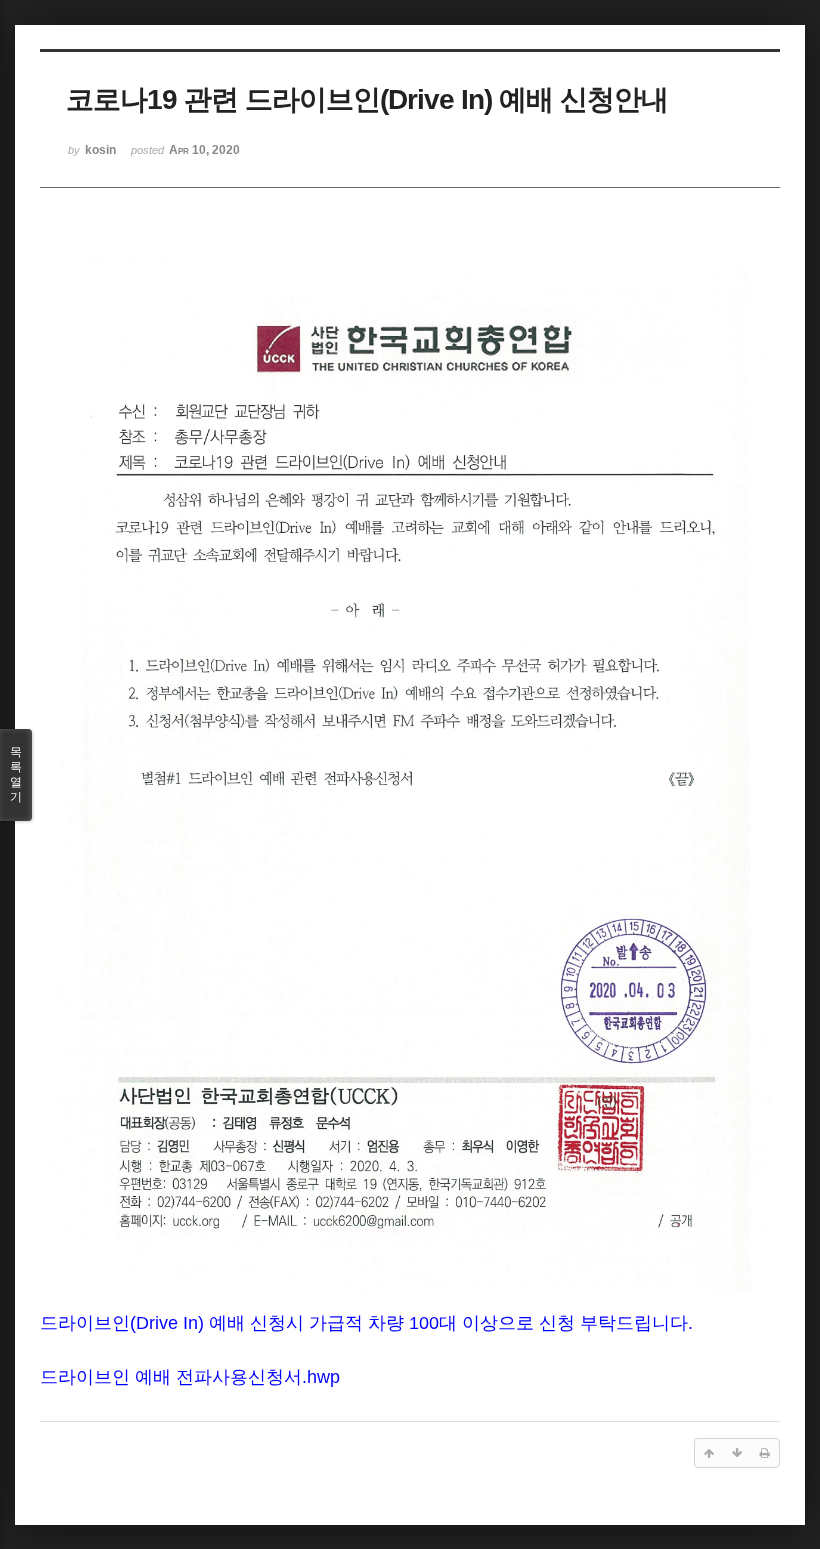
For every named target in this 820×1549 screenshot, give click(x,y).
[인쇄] (765, 1453)
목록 (16, 774)
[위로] (709, 1453)
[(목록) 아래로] (737, 1453)
